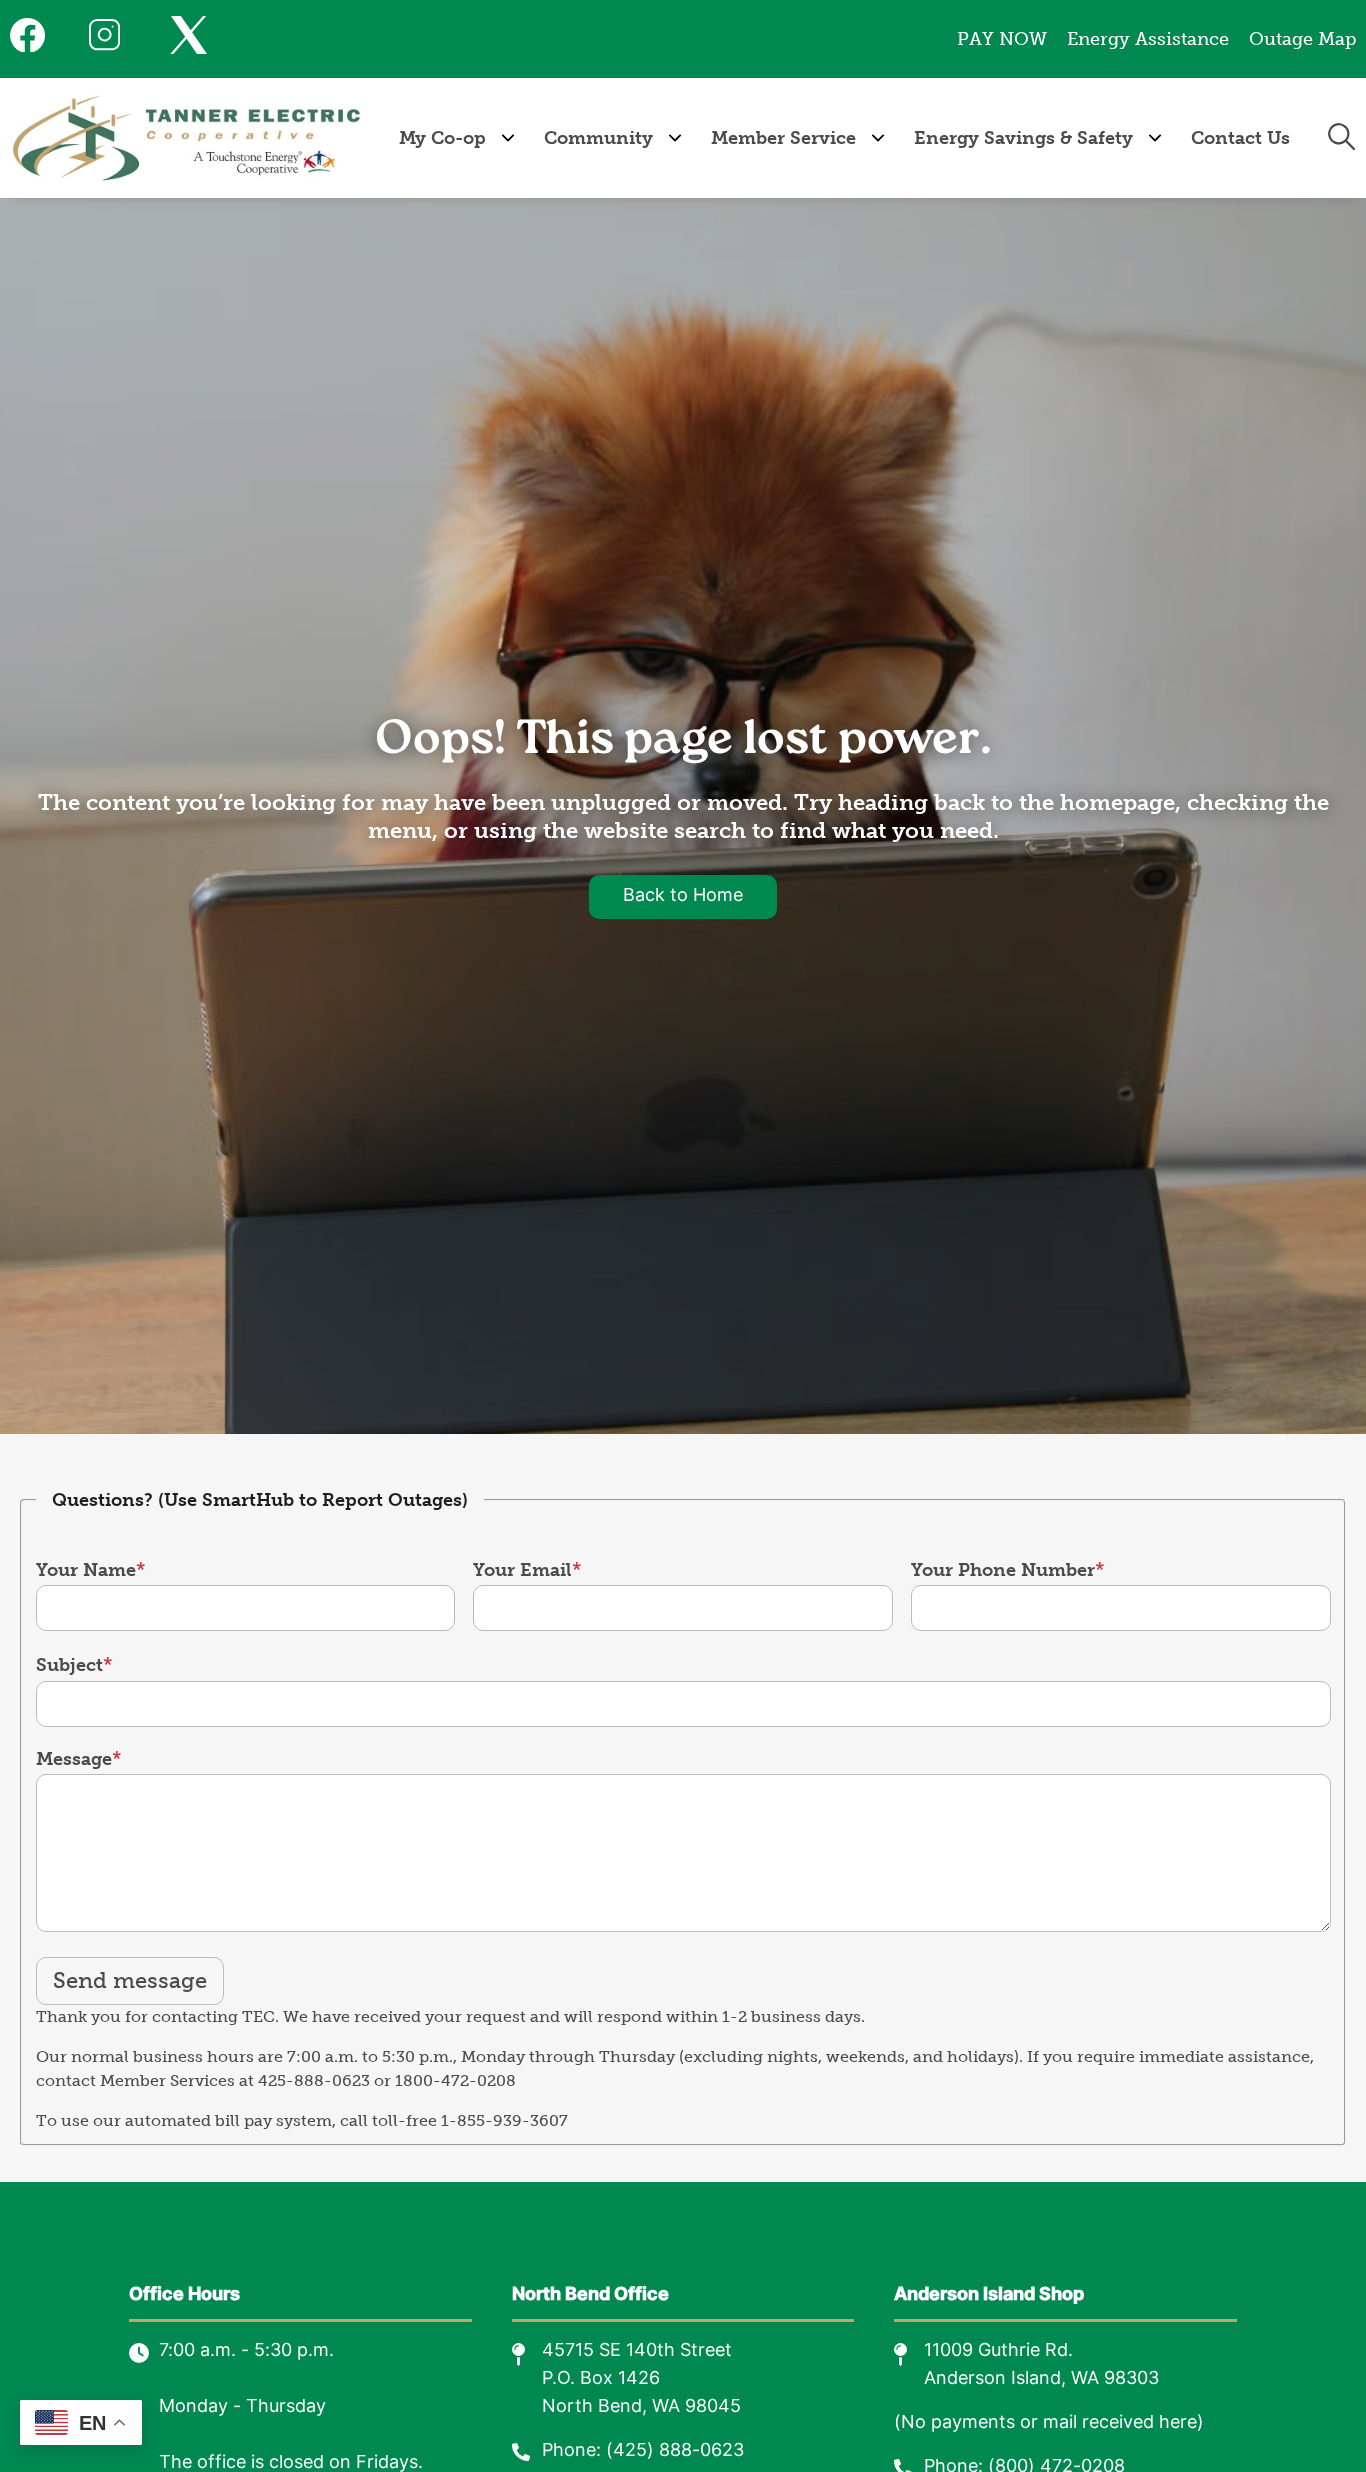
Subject (69, 1665)
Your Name (86, 1570)
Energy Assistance (1148, 39)
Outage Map (1302, 39)
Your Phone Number (1003, 1570)
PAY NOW (1002, 39)
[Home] (186, 138)
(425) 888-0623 (675, 2451)
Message (74, 1759)
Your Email (522, 1570)
